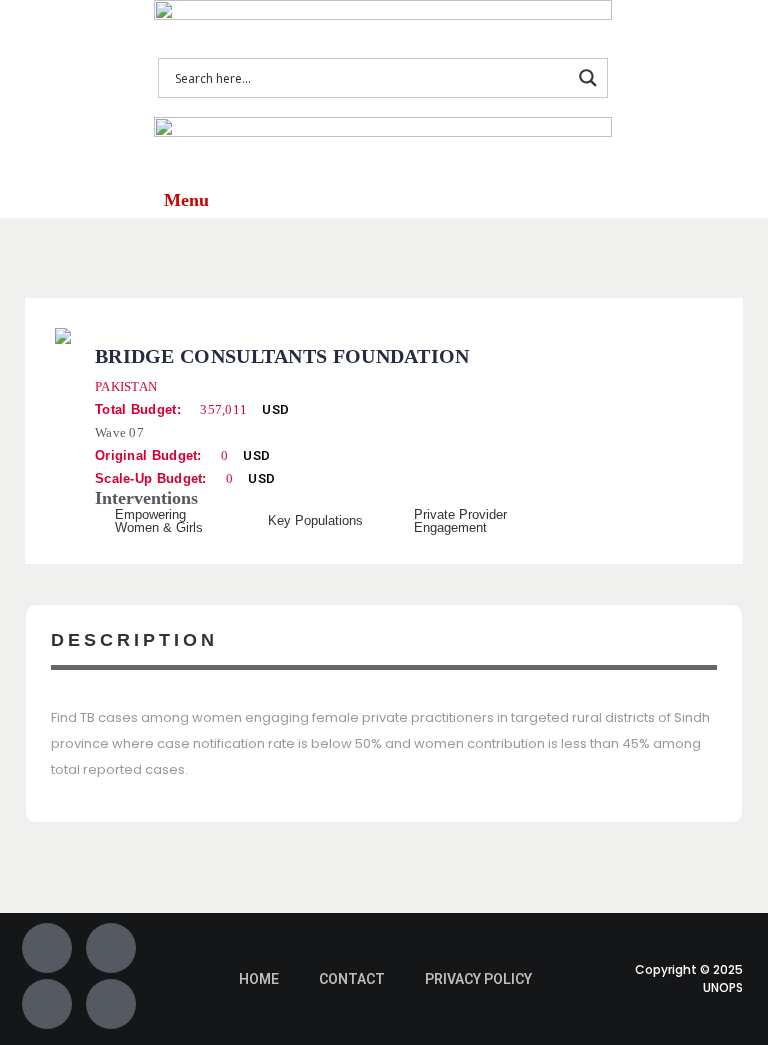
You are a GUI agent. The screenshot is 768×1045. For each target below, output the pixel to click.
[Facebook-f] (47, 948)
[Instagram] (47, 1004)
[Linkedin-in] (111, 1004)
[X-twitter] (111, 948)
